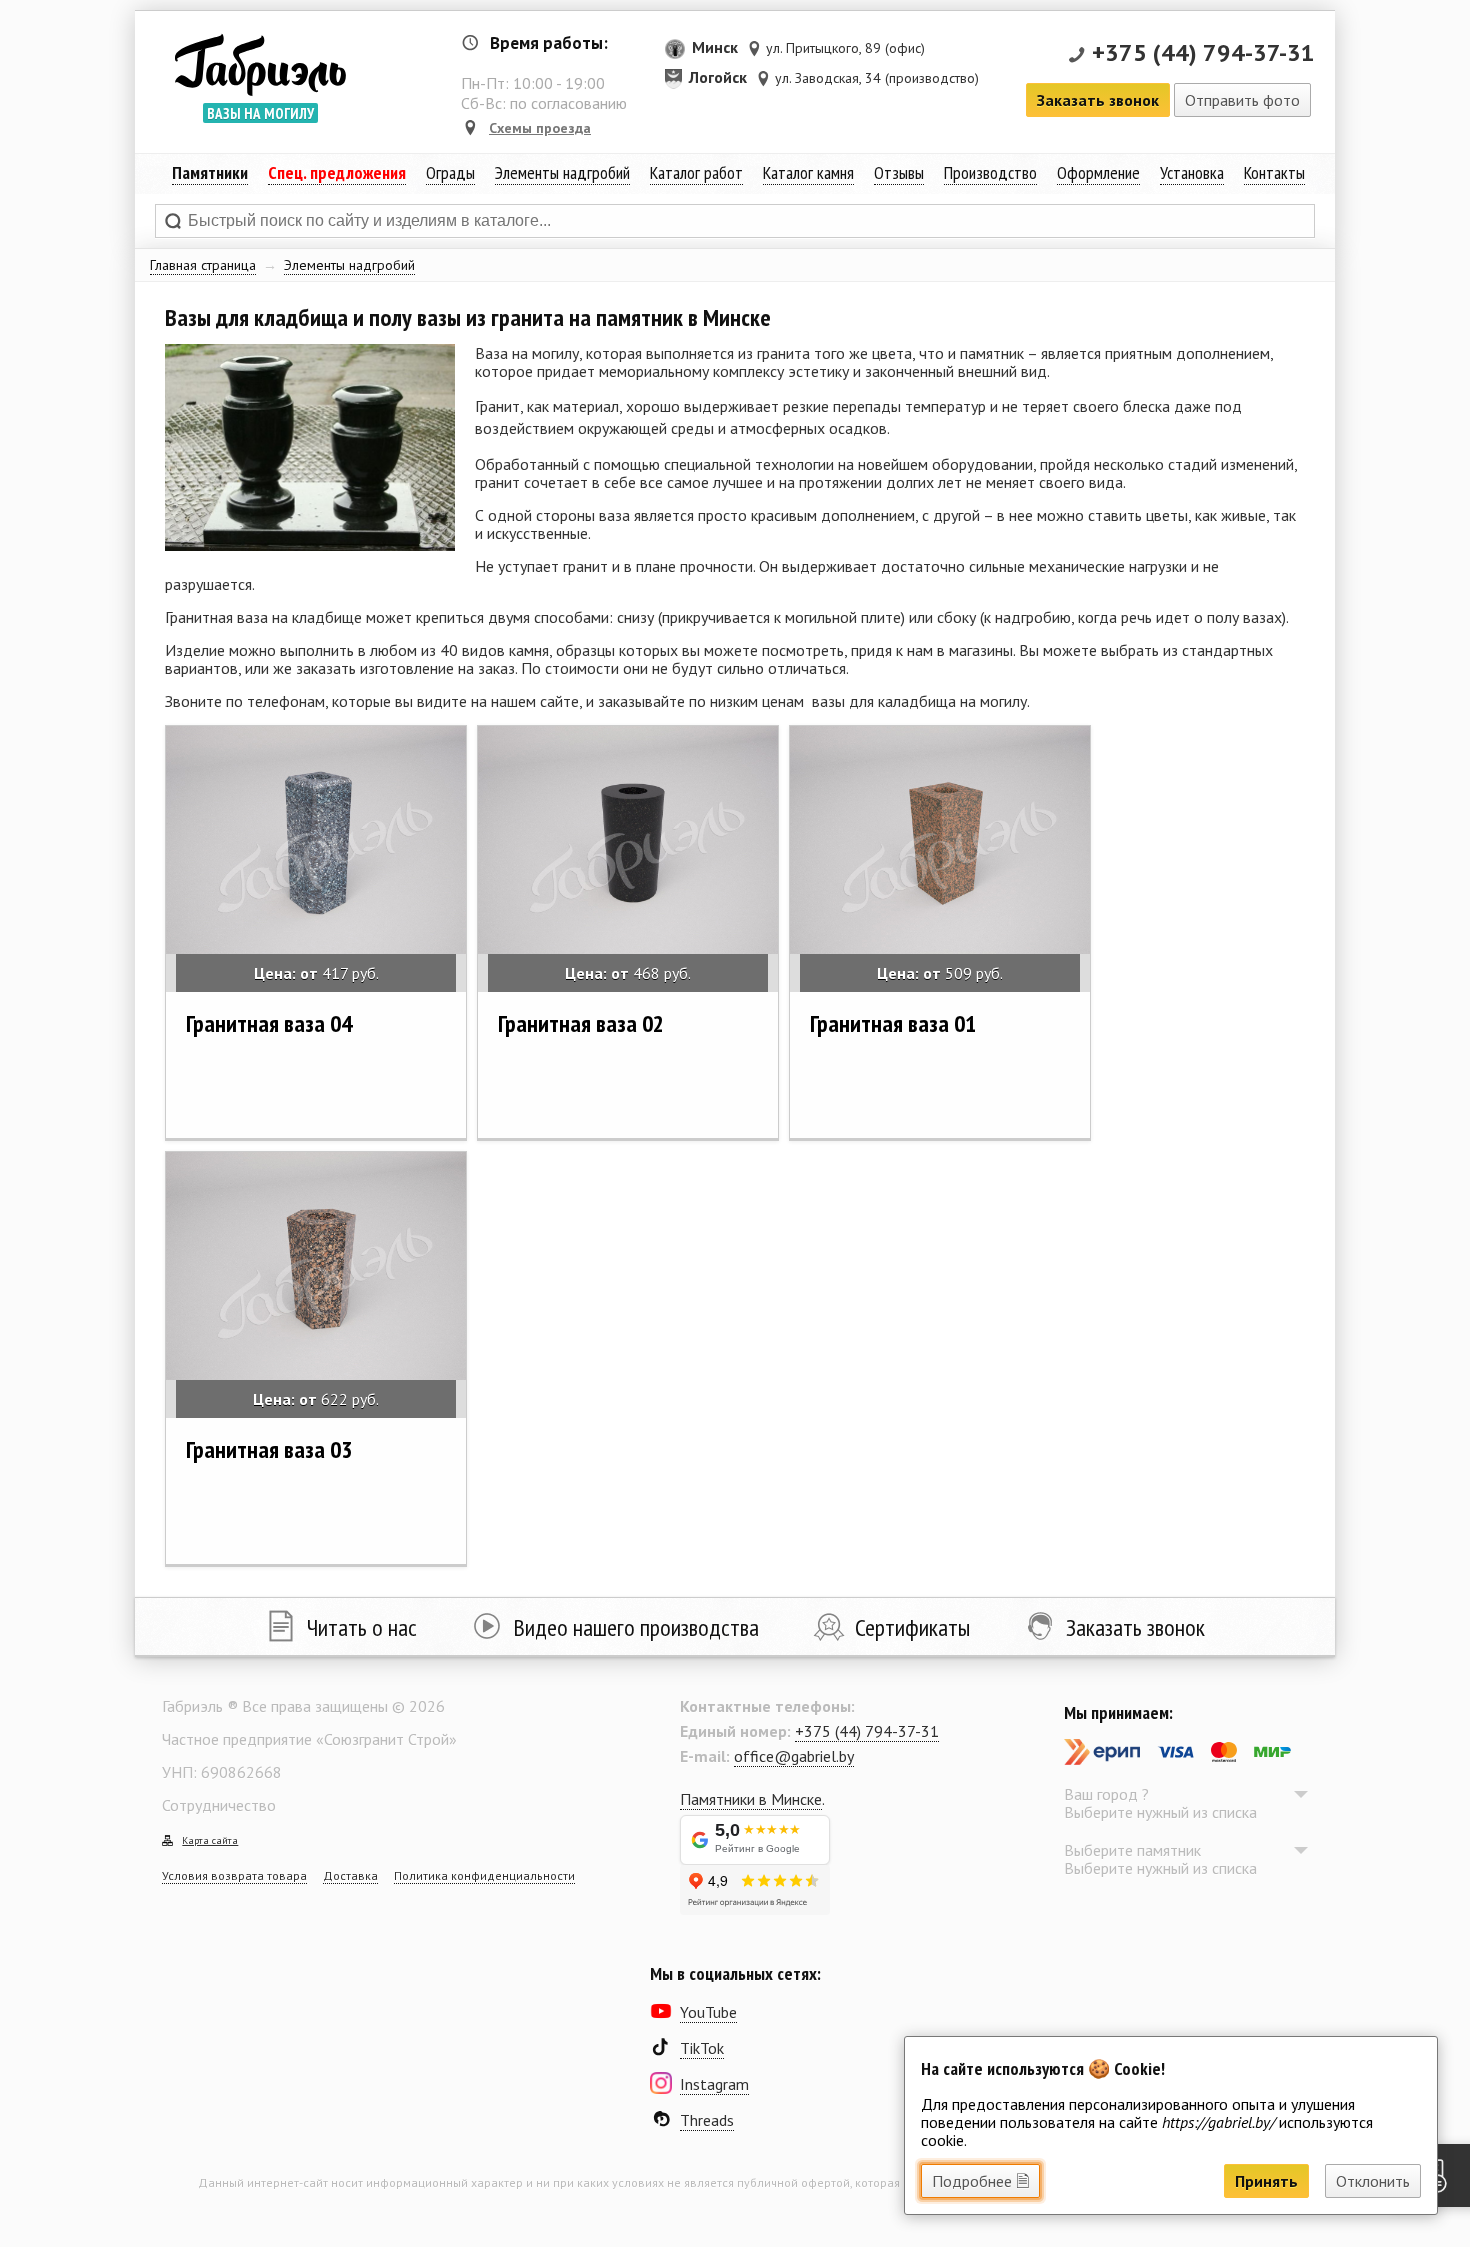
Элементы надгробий (349, 265)
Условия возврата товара (234, 1875)
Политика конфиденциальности (484, 1875)
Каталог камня (808, 172)
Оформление (1098, 172)
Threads (707, 2120)
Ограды (450, 172)
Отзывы (899, 172)
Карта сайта (210, 1840)
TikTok (702, 2048)
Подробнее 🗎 (980, 2181)
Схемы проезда (540, 128)
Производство (990, 172)
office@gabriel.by (794, 1756)
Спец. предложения (337, 172)
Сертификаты (912, 1627)
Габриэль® (260, 64)
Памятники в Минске (751, 1799)
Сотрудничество (219, 1805)
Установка (1192, 172)
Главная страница (203, 265)
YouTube (708, 2012)
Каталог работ (696, 172)
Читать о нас (362, 1627)
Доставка (350, 1875)
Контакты (1274, 172)
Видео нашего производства (636, 1627)
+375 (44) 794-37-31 (1203, 52)
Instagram (714, 2084)
